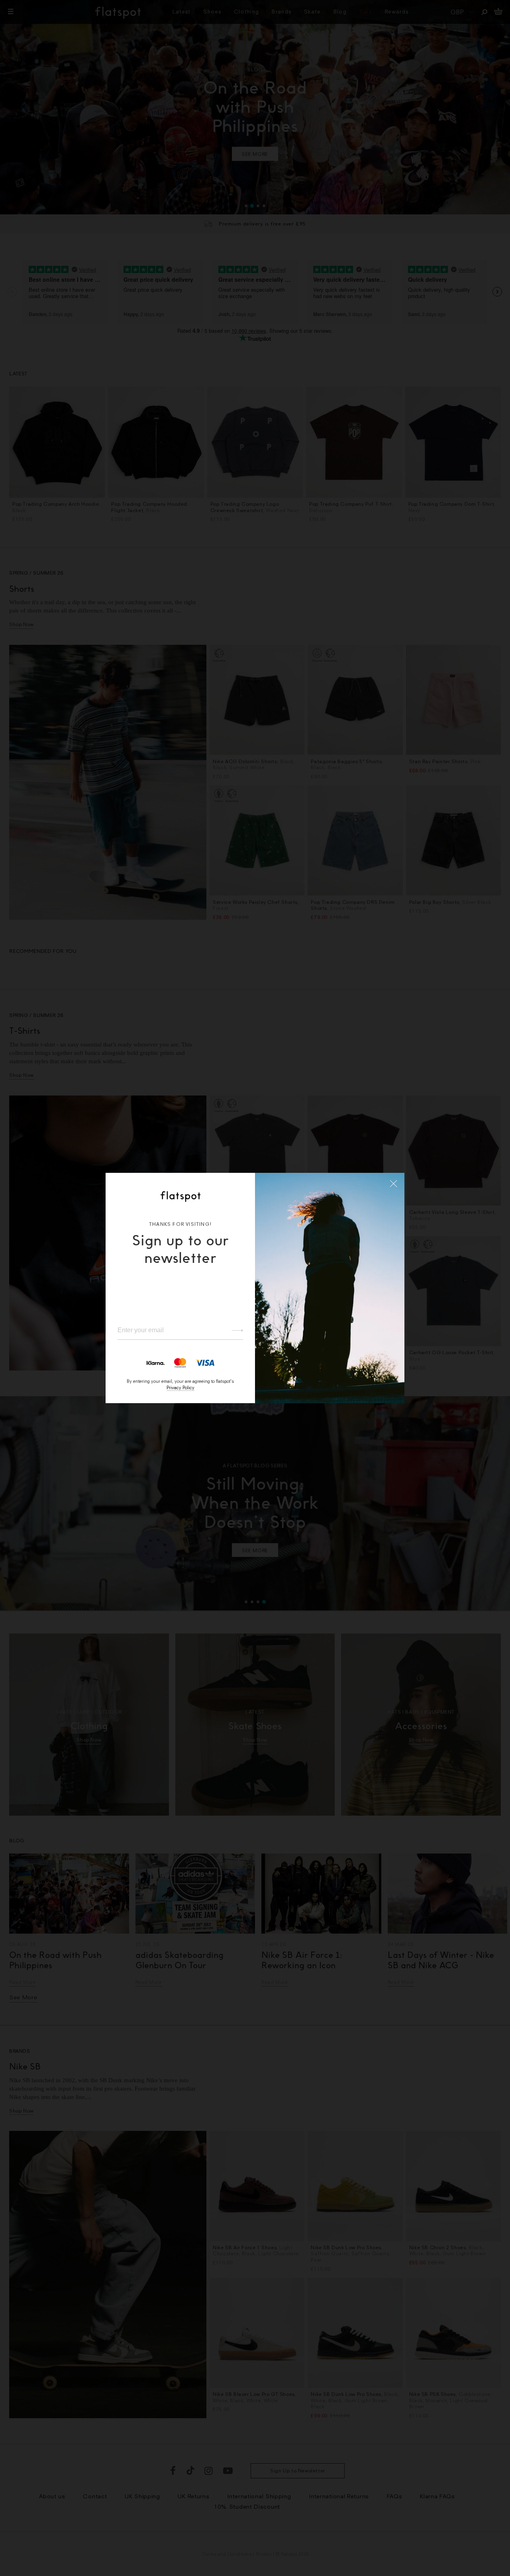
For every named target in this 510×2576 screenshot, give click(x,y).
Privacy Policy (180, 1387)
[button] (394, 1184)
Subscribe (234, 1330)
